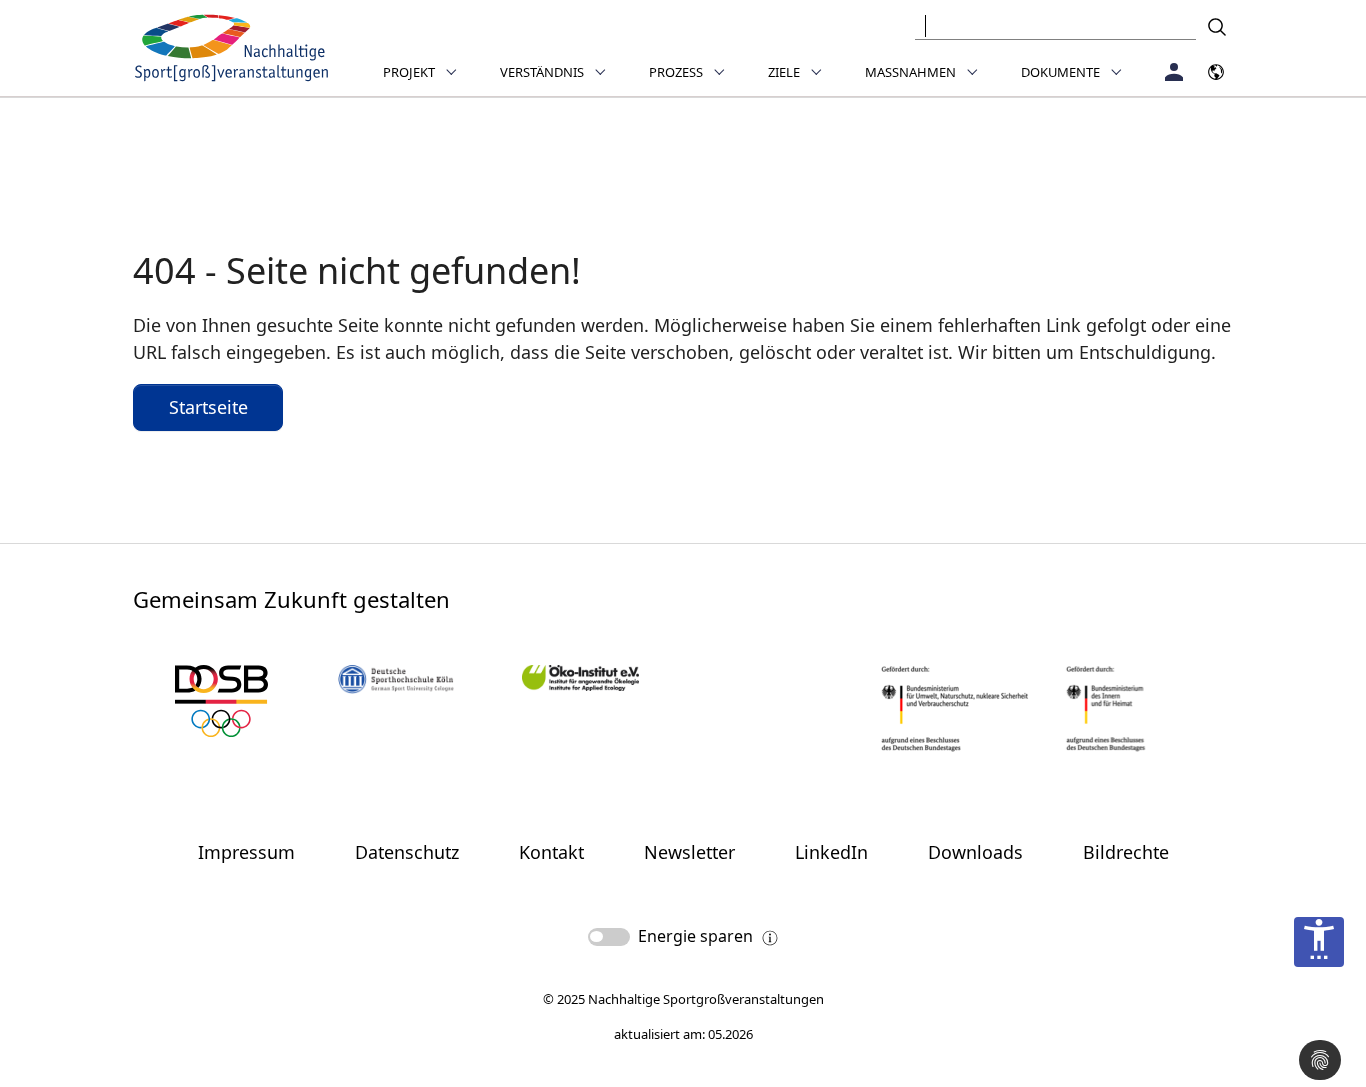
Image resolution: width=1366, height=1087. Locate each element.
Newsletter (689, 852)
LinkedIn (831, 852)
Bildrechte (1126, 852)
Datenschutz (407, 852)
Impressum (246, 852)
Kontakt (551, 852)
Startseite (208, 407)
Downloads (975, 852)
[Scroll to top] (1319, 1005)
